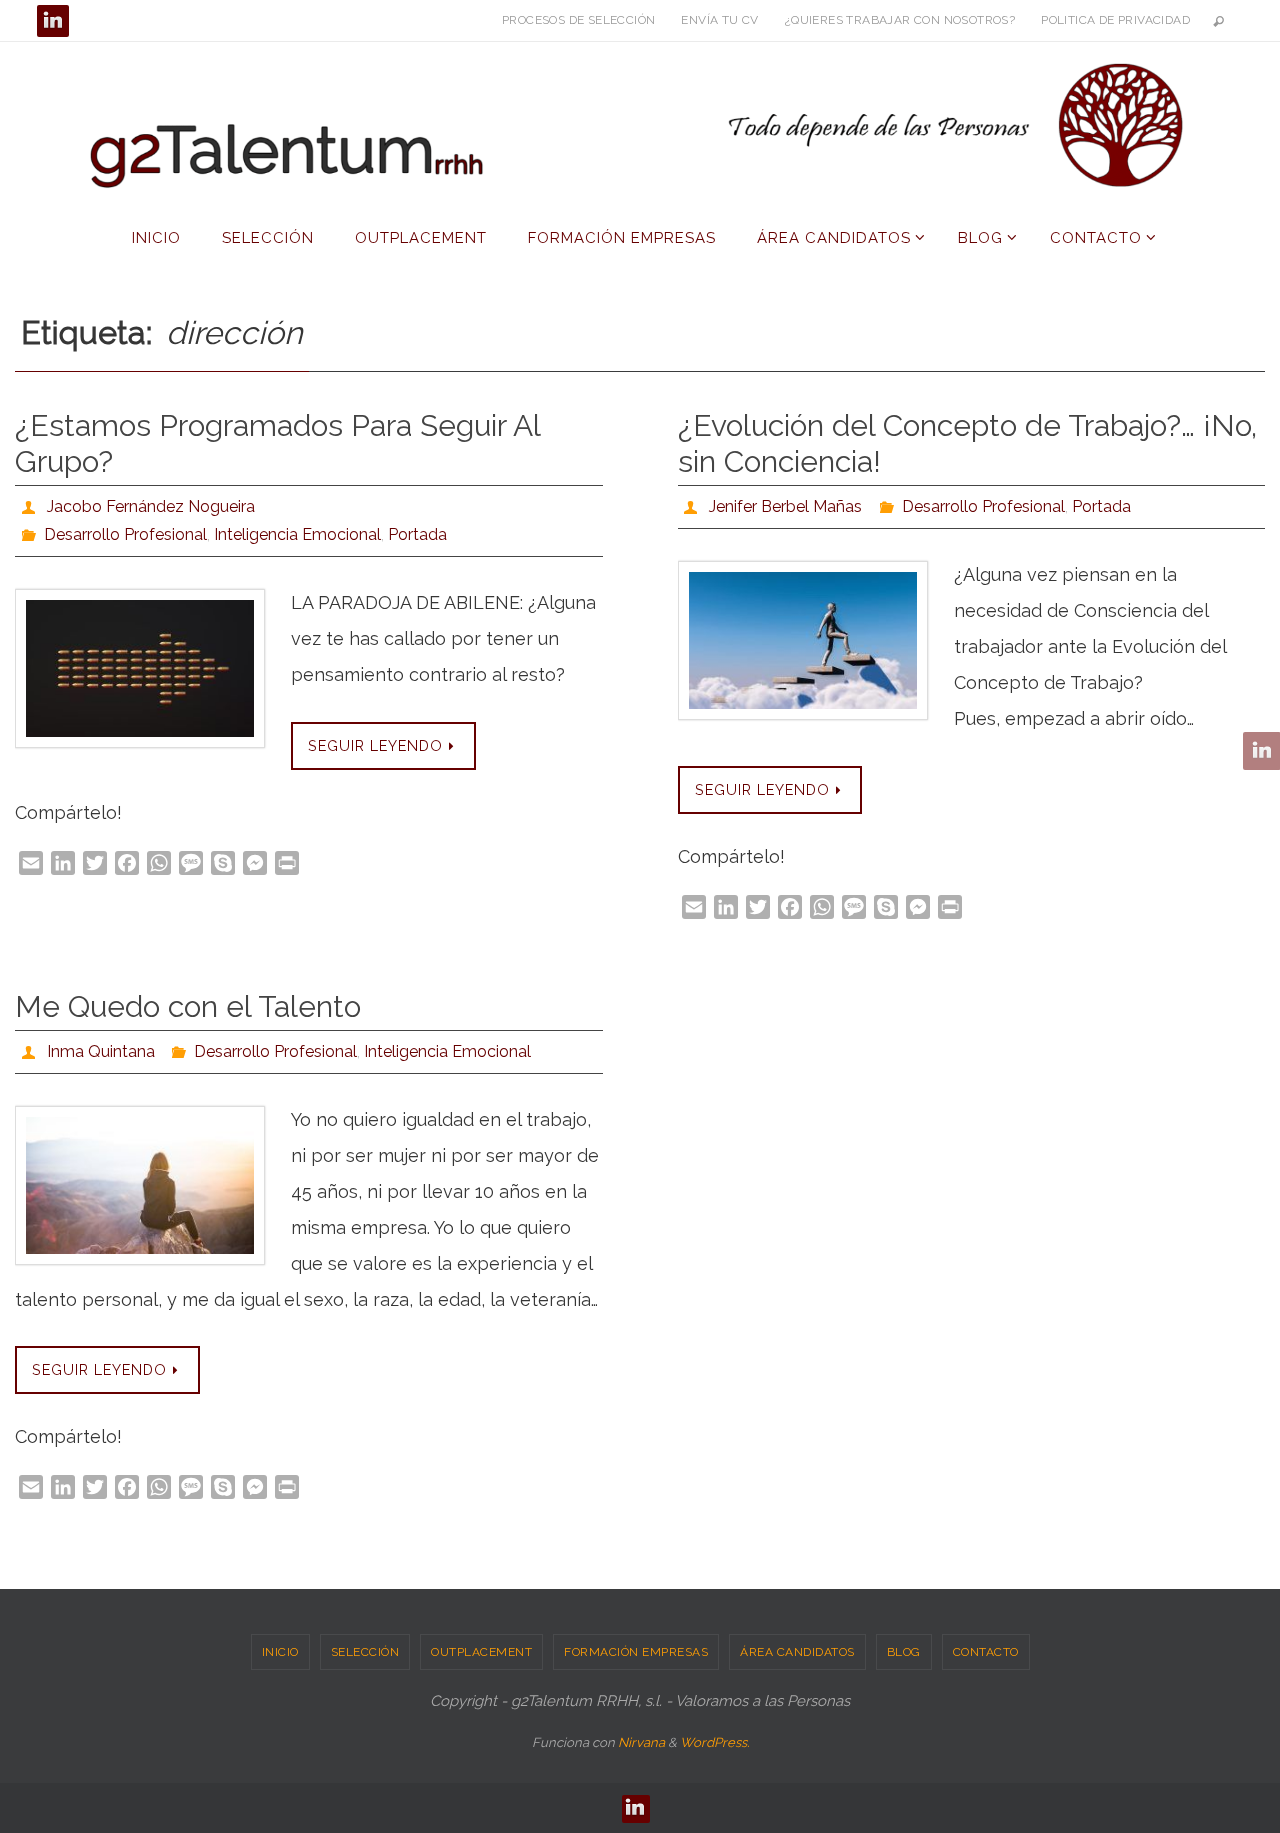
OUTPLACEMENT (481, 1652)
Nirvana (641, 1742)
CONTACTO (986, 1652)
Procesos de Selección (578, 20)
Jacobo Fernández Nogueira (151, 506)
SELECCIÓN (365, 1652)
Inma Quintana (101, 1051)
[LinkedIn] (53, 21)
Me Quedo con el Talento (188, 1006)
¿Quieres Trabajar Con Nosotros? (900, 20)
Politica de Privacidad (1115, 20)
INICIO (280, 1652)
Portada (417, 534)
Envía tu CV (719, 20)
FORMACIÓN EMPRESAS (636, 1652)
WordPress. (714, 1742)
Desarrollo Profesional (125, 534)
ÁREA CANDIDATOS (797, 1652)
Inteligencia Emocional (297, 534)
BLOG (904, 1652)
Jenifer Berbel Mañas (785, 506)
